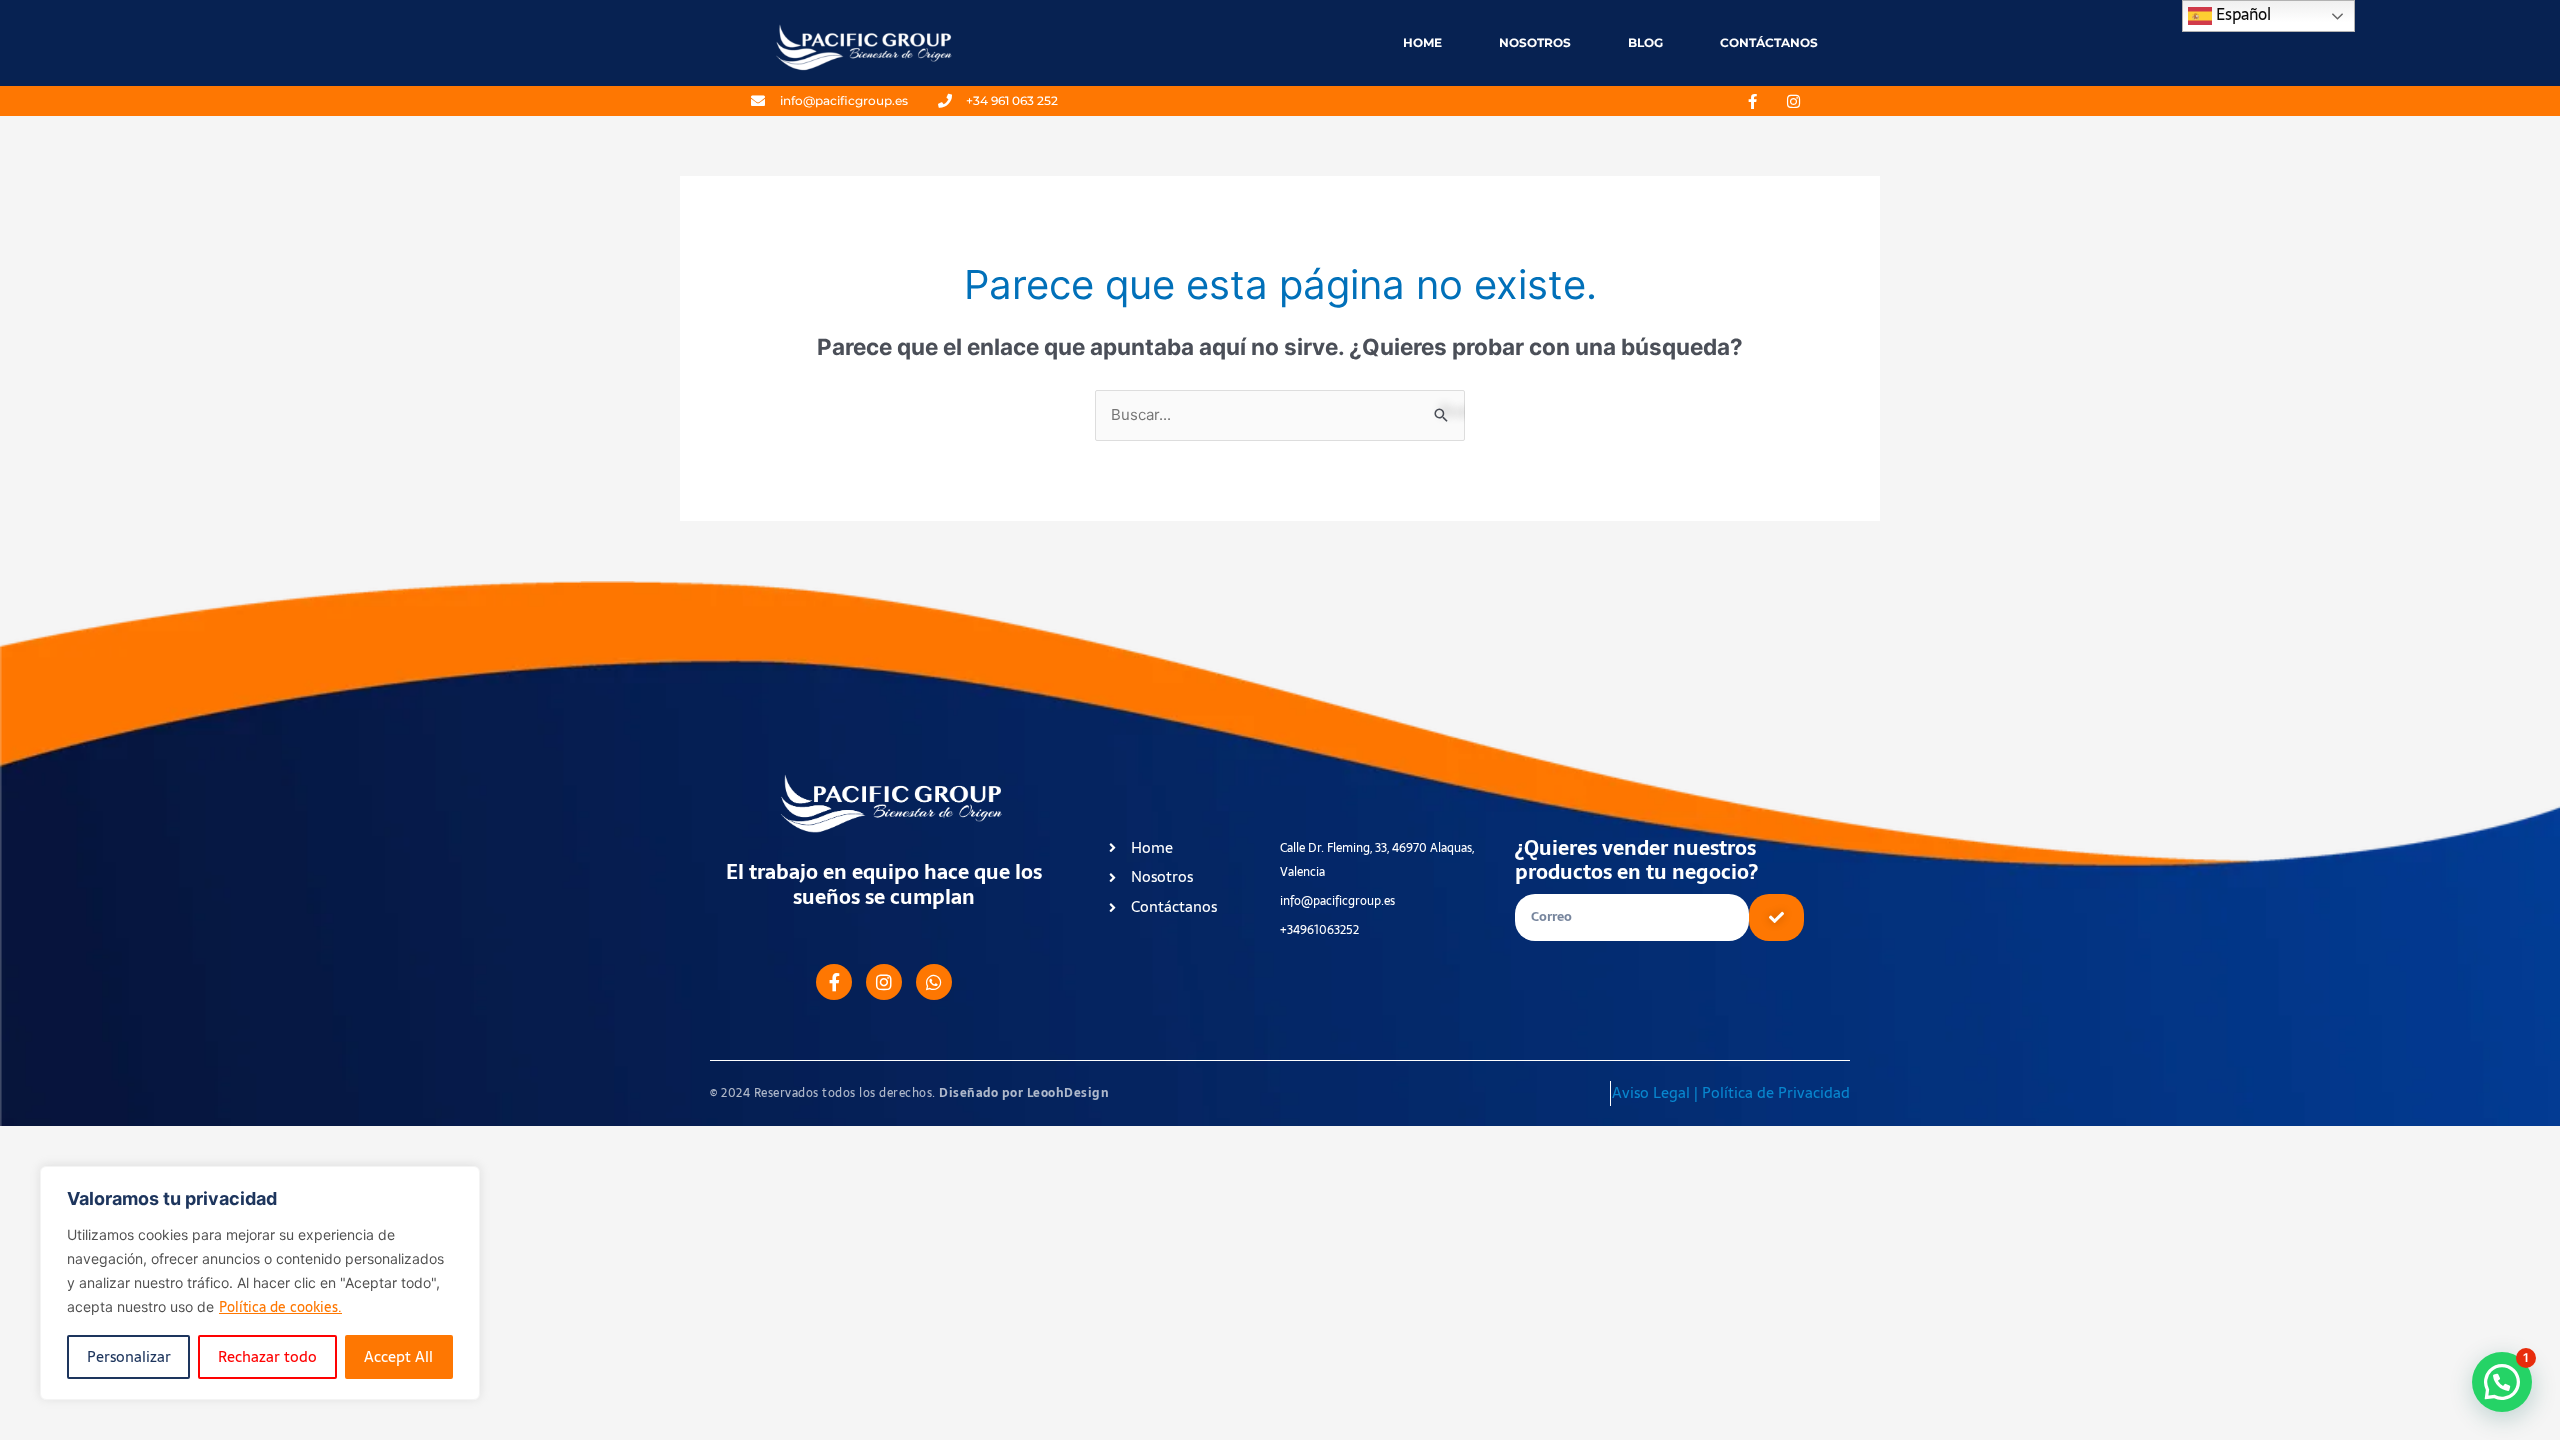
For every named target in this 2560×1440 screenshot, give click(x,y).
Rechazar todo (267, 1356)
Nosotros (1535, 42)
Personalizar (129, 1356)
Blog (1645, 42)
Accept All (398, 1356)
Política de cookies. (280, 1307)
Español (2241, 14)
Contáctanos (1769, 42)
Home (1422, 42)
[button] (2502, 1382)
